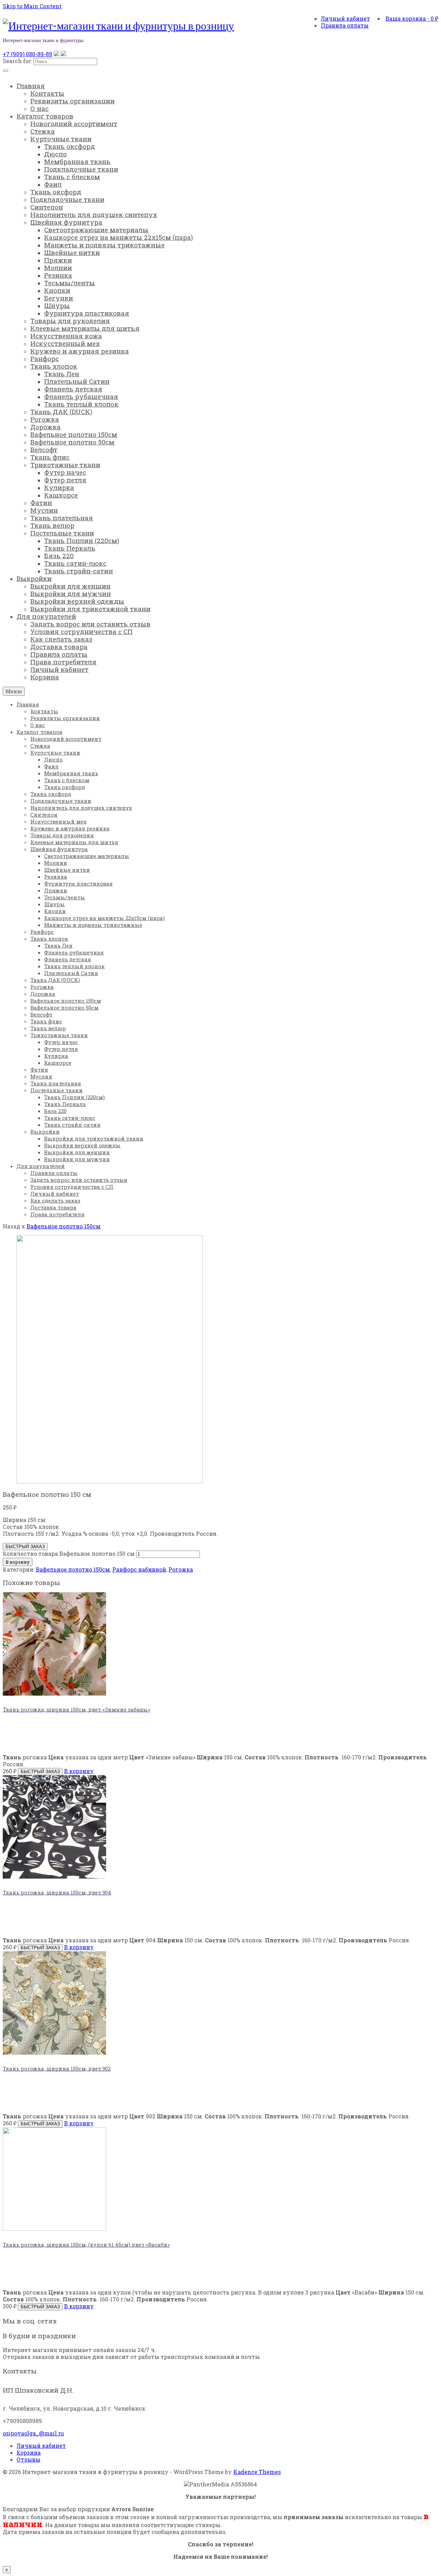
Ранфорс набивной (139, 1569)
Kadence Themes (257, 2472)
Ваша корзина (412, 18)
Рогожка (181, 1569)
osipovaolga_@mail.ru (33, 2433)
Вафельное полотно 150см (64, 1226)
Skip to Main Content (32, 6)
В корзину (18, 1562)
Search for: (17, 61)
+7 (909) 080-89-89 (28, 54)
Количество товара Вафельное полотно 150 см (69, 1553)
